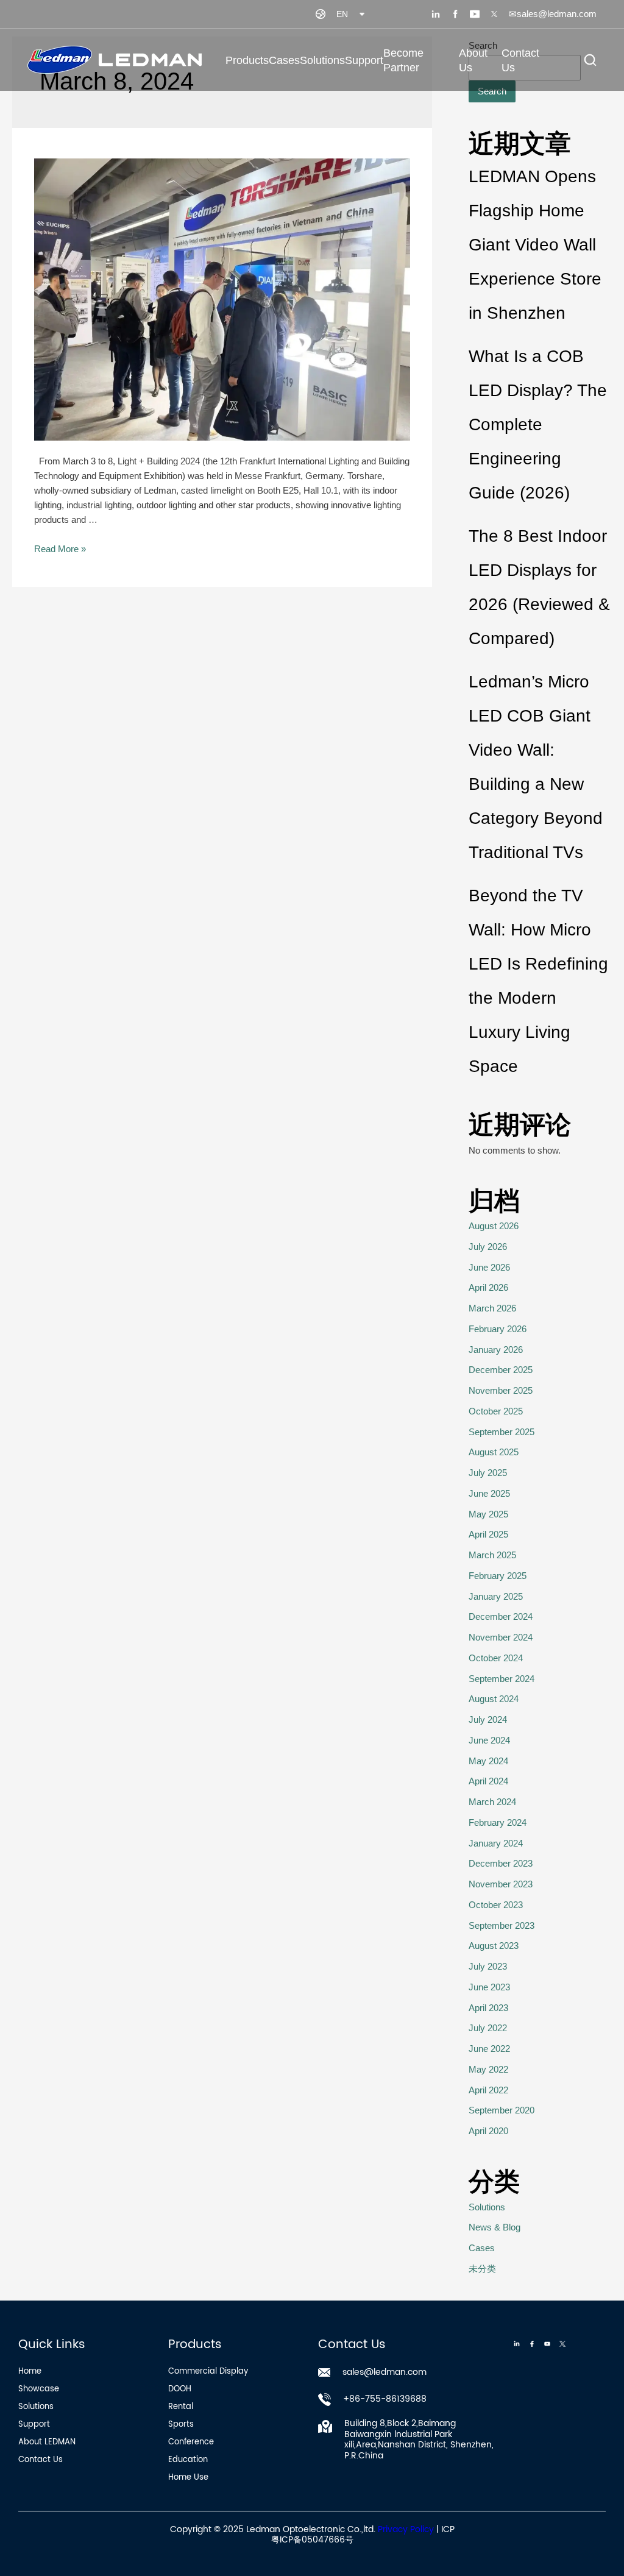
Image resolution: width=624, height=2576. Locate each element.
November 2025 (501, 1390)
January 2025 (496, 1596)
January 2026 (496, 1350)
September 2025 (502, 1432)
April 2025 (488, 1534)
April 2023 (488, 2008)
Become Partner (403, 60)
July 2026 (488, 1247)
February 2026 (498, 1329)
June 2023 (489, 1987)
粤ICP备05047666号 (312, 2540)
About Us (473, 60)
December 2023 (501, 1863)
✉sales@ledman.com (553, 14)
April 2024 (488, 1781)
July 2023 (488, 1966)
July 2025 (488, 1473)
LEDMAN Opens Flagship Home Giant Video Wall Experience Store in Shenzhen (535, 245)
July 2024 (488, 1719)
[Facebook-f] (532, 2344)
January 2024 (496, 1843)
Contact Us (520, 60)
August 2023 (494, 1946)
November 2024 (501, 1637)
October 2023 (496, 1905)
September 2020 (502, 2110)
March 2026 (492, 1308)
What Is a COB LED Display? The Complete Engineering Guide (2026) (538, 424)
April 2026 (488, 1287)
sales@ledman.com (385, 2372)
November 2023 (501, 1884)
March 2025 (492, 1555)
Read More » (60, 549)
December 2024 (501, 1616)
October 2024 (496, 1658)
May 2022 (488, 2069)
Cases (284, 60)
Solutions (322, 60)
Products (247, 60)
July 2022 (488, 2028)
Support (364, 60)
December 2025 (501, 1370)
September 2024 (502, 1679)
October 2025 (496, 1411)
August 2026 (494, 1226)
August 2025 (494, 1452)
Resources (510, 185)
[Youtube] (547, 2344)
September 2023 (502, 1925)
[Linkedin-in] (517, 2344)
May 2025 (488, 1514)
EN (342, 14)
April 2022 (488, 2090)
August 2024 (494, 1699)
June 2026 (489, 1267)
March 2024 (492, 1802)
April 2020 (488, 2131)
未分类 (482, 2269)
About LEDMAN (521, 114)
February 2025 (498, 1576)
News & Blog (515, 150)
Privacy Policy (406, 2529)
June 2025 (489, 1493)
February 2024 (498, 1822)
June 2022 (489, 2049)
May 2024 (488, 1761)
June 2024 (489, 1740)
